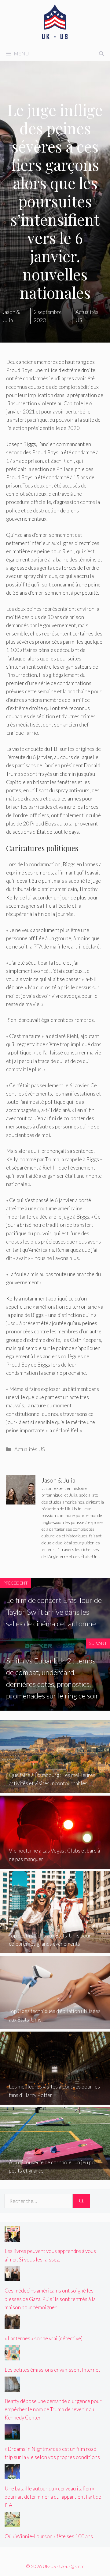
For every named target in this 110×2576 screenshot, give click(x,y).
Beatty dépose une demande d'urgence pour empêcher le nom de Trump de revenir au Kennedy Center (53, 2409)
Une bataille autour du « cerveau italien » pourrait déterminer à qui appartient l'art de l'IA (53, 2497)
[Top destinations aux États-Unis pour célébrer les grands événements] (55, 1949)
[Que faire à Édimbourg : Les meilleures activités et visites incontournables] (55, 1789)
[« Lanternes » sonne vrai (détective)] (12, 2325)
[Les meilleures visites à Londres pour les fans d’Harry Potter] (55, 2101)
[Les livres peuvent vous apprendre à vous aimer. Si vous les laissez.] (12, 2238)
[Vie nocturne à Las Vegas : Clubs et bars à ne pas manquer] (55, 1865)
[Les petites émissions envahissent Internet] (12, 2356)
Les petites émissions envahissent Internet (52, 2370)
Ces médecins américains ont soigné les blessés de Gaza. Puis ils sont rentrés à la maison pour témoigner (50, 2299)
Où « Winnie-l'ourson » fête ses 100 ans (49, 2536)
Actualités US (30, 1449)
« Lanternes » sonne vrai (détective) (44, 2338)
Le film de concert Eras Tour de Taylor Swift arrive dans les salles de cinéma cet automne (54, 1612)
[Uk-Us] (55, 22)
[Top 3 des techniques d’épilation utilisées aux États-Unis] (55, 2025)
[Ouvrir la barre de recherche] (101, 54)
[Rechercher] (81, 2201)
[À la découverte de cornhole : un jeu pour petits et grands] (55, 2176)
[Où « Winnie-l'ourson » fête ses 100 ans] (12, 2523)
